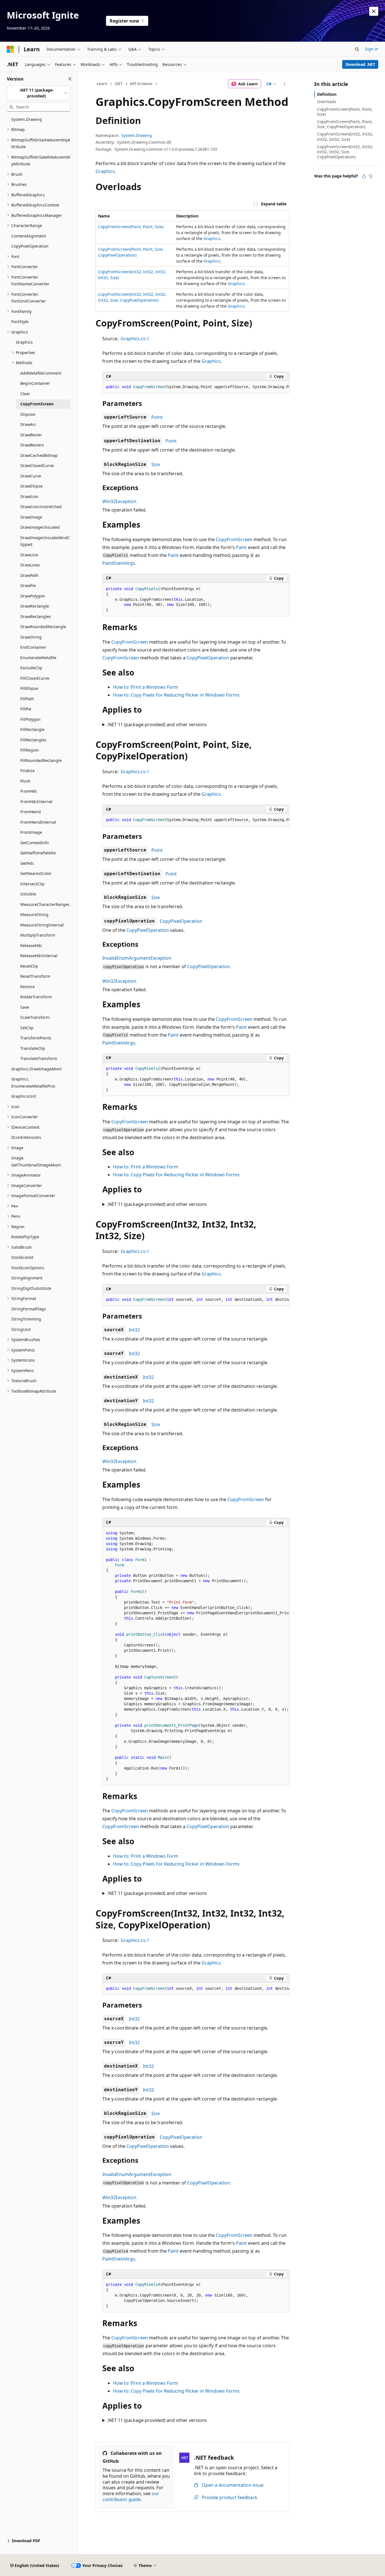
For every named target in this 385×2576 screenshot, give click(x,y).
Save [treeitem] (25, 1007)
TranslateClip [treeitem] (33, 1048)
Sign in (372, 49)
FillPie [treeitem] (26, 709)
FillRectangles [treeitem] (33, 740)
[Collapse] (70, 79)
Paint (241, 547)
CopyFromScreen (234, 539)
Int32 (134, 1330)
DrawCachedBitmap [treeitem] (39, 455)
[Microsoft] (10, 49)
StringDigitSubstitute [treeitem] (31, 1288)
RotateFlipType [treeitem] (25, 1237)
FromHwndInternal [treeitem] (38, 822)
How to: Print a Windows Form (146, 687)
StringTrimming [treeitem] (26, 1319)
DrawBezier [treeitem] (31, 435)
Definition (327, 94)
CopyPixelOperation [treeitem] (30, 246)
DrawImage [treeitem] (31, 517)
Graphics (105, 171)
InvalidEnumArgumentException (137, 958)
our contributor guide (131, 2496)
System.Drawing (137, 135)
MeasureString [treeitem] (34, 914)
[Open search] (357, 49)
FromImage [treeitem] (31, 832)
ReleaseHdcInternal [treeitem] (39, 956)
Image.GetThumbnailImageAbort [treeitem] (36, 1161)
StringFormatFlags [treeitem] (29, 1309)
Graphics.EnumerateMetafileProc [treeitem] (33, 1083)
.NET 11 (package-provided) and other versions (157, 724)
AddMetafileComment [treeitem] (41, 373)
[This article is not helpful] (371, 176)
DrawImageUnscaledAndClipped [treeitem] (45, 541)
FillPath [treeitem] (27, 699)
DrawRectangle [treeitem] (35, 606)
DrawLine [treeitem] (29, 555)
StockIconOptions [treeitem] (28, 1268)
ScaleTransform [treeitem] (35, 1017)
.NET (119, 84)
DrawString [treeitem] (31, 637)
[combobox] (39, 93)
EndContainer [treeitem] (33, 647)
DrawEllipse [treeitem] (31, 486)
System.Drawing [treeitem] (27, 119)
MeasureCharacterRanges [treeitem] (45, 904)
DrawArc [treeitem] (28, 424)
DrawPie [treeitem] (28, 585)
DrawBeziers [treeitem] (32, 445)
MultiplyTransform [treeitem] (38, 935)
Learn (102, 84)
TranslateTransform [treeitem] (39, 1058)
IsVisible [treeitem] (28, 894)
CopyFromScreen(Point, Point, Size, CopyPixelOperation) (345, 124)
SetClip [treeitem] (27, 1028)
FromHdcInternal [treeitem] (36, 802)
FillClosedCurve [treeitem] (35, 678)
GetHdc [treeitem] (27, 863)
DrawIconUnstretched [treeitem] (41, 507)
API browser (141, 84)
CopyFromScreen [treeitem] (37, 404)
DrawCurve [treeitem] (31, 476)
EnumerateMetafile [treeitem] (38, 658)
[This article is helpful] (364, 176)
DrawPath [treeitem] (29, 575)
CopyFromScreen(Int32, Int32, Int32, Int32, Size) (345, 136)
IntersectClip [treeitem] (32, 884)
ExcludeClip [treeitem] (31, 668)
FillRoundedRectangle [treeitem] (41, 760)
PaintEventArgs (119, 563)
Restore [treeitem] (27, 987)
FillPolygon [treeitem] (30, 719)
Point (157, 417)
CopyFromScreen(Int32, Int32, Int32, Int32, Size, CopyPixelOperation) (345, 152)
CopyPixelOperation (208, 658)
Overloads (327, 102)
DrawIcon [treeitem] (29, 496)
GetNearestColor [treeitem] (36, 873)
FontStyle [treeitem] (20, 322)
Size (156, 464)
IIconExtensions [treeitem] (26, 1137)
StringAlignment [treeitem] (27, 1278)
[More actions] (285, 84)
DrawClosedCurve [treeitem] (37, 465)
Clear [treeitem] (25, 394)
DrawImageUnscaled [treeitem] (40, 527)
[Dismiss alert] (374, 11)
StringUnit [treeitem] (21, 1329)
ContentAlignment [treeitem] (29, 236)
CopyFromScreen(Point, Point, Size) (131, 227)
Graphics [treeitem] (24, 342)
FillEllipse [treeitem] (29, 688)
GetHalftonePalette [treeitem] (38, 853)
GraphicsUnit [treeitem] (24, 1096)
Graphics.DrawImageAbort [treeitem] (36, 1069)
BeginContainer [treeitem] (35, 383)
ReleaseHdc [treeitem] (31, 945)
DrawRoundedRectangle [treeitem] (43, 627)
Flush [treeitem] (25, 781)
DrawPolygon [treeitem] (33, 596)
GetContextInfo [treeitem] (35, 843)
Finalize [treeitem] (27, 771)
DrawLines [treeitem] (30, 565)
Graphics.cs (133, 339)
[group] (196, 387)
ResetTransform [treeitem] (35, 976)
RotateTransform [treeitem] (36, 997)
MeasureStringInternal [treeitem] (42, 925)
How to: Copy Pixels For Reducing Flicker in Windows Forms (176, 695)
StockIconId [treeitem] (22, 1257)
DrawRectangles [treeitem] (36, 616)
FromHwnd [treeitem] (31, 812)
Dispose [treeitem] (28, 414)
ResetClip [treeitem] (29, 966)
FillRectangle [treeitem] (32, 729)
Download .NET (360, 64)
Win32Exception (119, 501)
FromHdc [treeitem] (29, 791)
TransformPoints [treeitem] (36, 1038)
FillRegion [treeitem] (30, 750)
